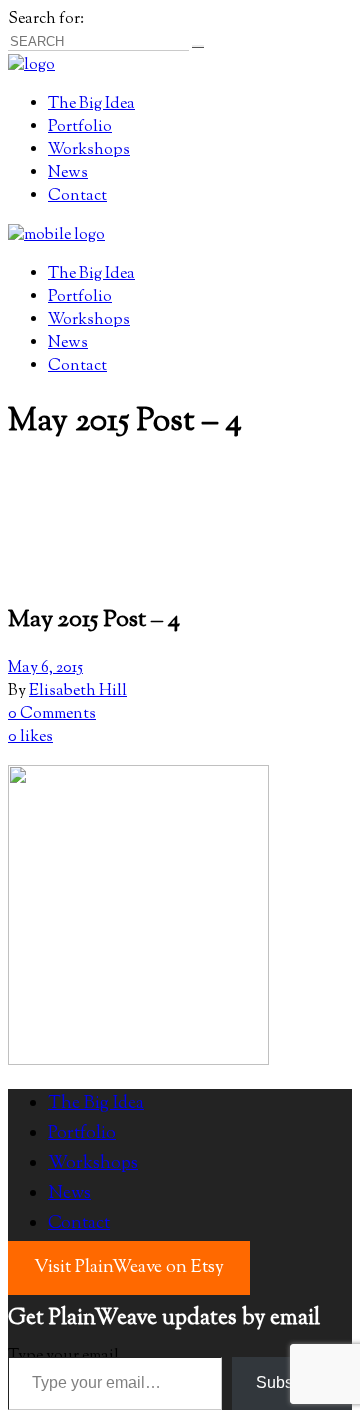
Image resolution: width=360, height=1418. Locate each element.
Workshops (93, 1164)
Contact (79, 1224)
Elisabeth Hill (78, 691)
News (69, 1194)
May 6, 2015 (45, 668)
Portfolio (82, 1134)
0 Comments (52, 714)
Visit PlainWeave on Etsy (129, 1268)
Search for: (46, 19)
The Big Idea (96, 1104)
